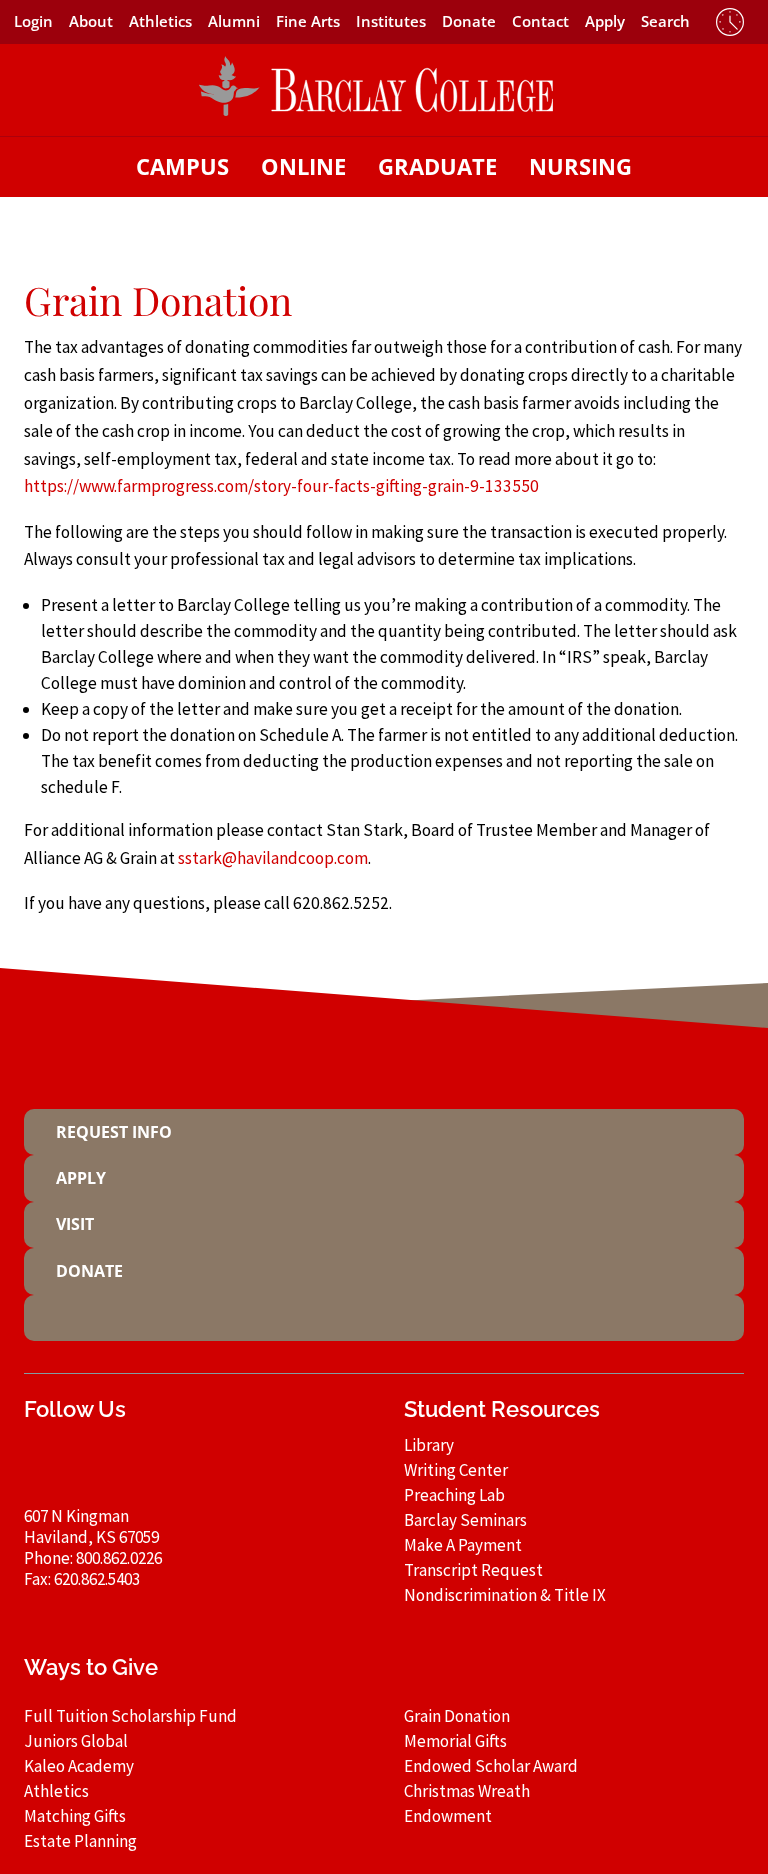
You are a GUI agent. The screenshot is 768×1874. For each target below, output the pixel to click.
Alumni (234, 21)
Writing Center (456, 1470)
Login (33, 21)
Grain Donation (457, 1716)
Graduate (437, 166)
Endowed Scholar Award (491, 1766)
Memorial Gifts (455, 1741)
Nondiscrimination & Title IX (505, 1595)
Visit (75, 1224)
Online (303, 166)
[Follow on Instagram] (180, 1466)
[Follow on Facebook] (142, 1466)
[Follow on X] (218, 1466)
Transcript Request (473, 1570)
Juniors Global (76, 1741)
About (91, 21)
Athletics (160, 21)
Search (665, 21)
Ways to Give (91, 1667)
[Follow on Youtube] (256, 1466)
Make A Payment (463, 1545)
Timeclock (730, 22)
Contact (540, 21)
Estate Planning (80, 1841)
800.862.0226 (119, 1558)
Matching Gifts (75, 1816)
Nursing (580, 166)
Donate (469, 21)
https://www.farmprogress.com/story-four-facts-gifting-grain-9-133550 (281, 486)
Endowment (448, 1816)
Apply (605, 21)
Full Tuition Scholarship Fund (130, 1716)
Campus (182, 166)
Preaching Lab (454, 1495)
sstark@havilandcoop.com (273, 858)
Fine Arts (308, 21)
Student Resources (502, 1409)
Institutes (391, 21)
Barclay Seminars (465, 1520)
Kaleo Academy (79, 1766)
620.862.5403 (97, 1579)
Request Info (114, 1132)
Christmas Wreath (467, 1791)
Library (429, 1445)
